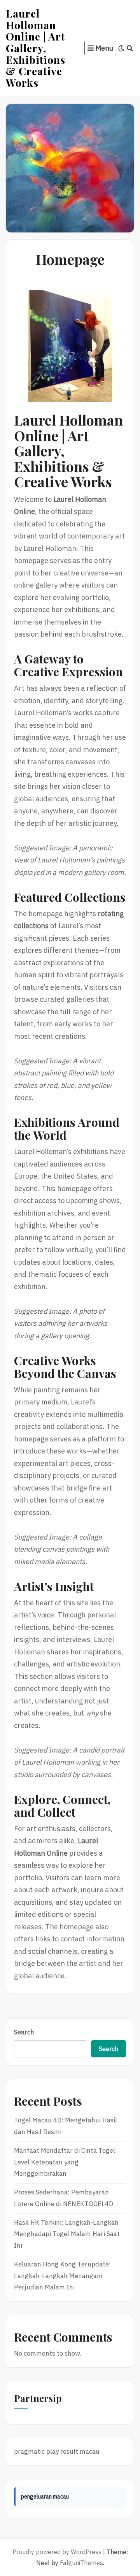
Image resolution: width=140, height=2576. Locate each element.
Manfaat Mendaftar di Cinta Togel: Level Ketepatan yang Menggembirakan (66, 2162)
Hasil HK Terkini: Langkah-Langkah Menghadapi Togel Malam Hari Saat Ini (67, 2234)
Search (24, 2032)
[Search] (130, 48)
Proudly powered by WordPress (57, 2552)
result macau (80, 2451)
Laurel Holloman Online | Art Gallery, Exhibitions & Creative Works (36, 48)
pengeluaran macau (45, 2497)
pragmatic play (36, 2451)
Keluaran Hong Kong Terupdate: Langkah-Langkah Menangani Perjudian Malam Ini (62, 2276)
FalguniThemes (81, 2563)
